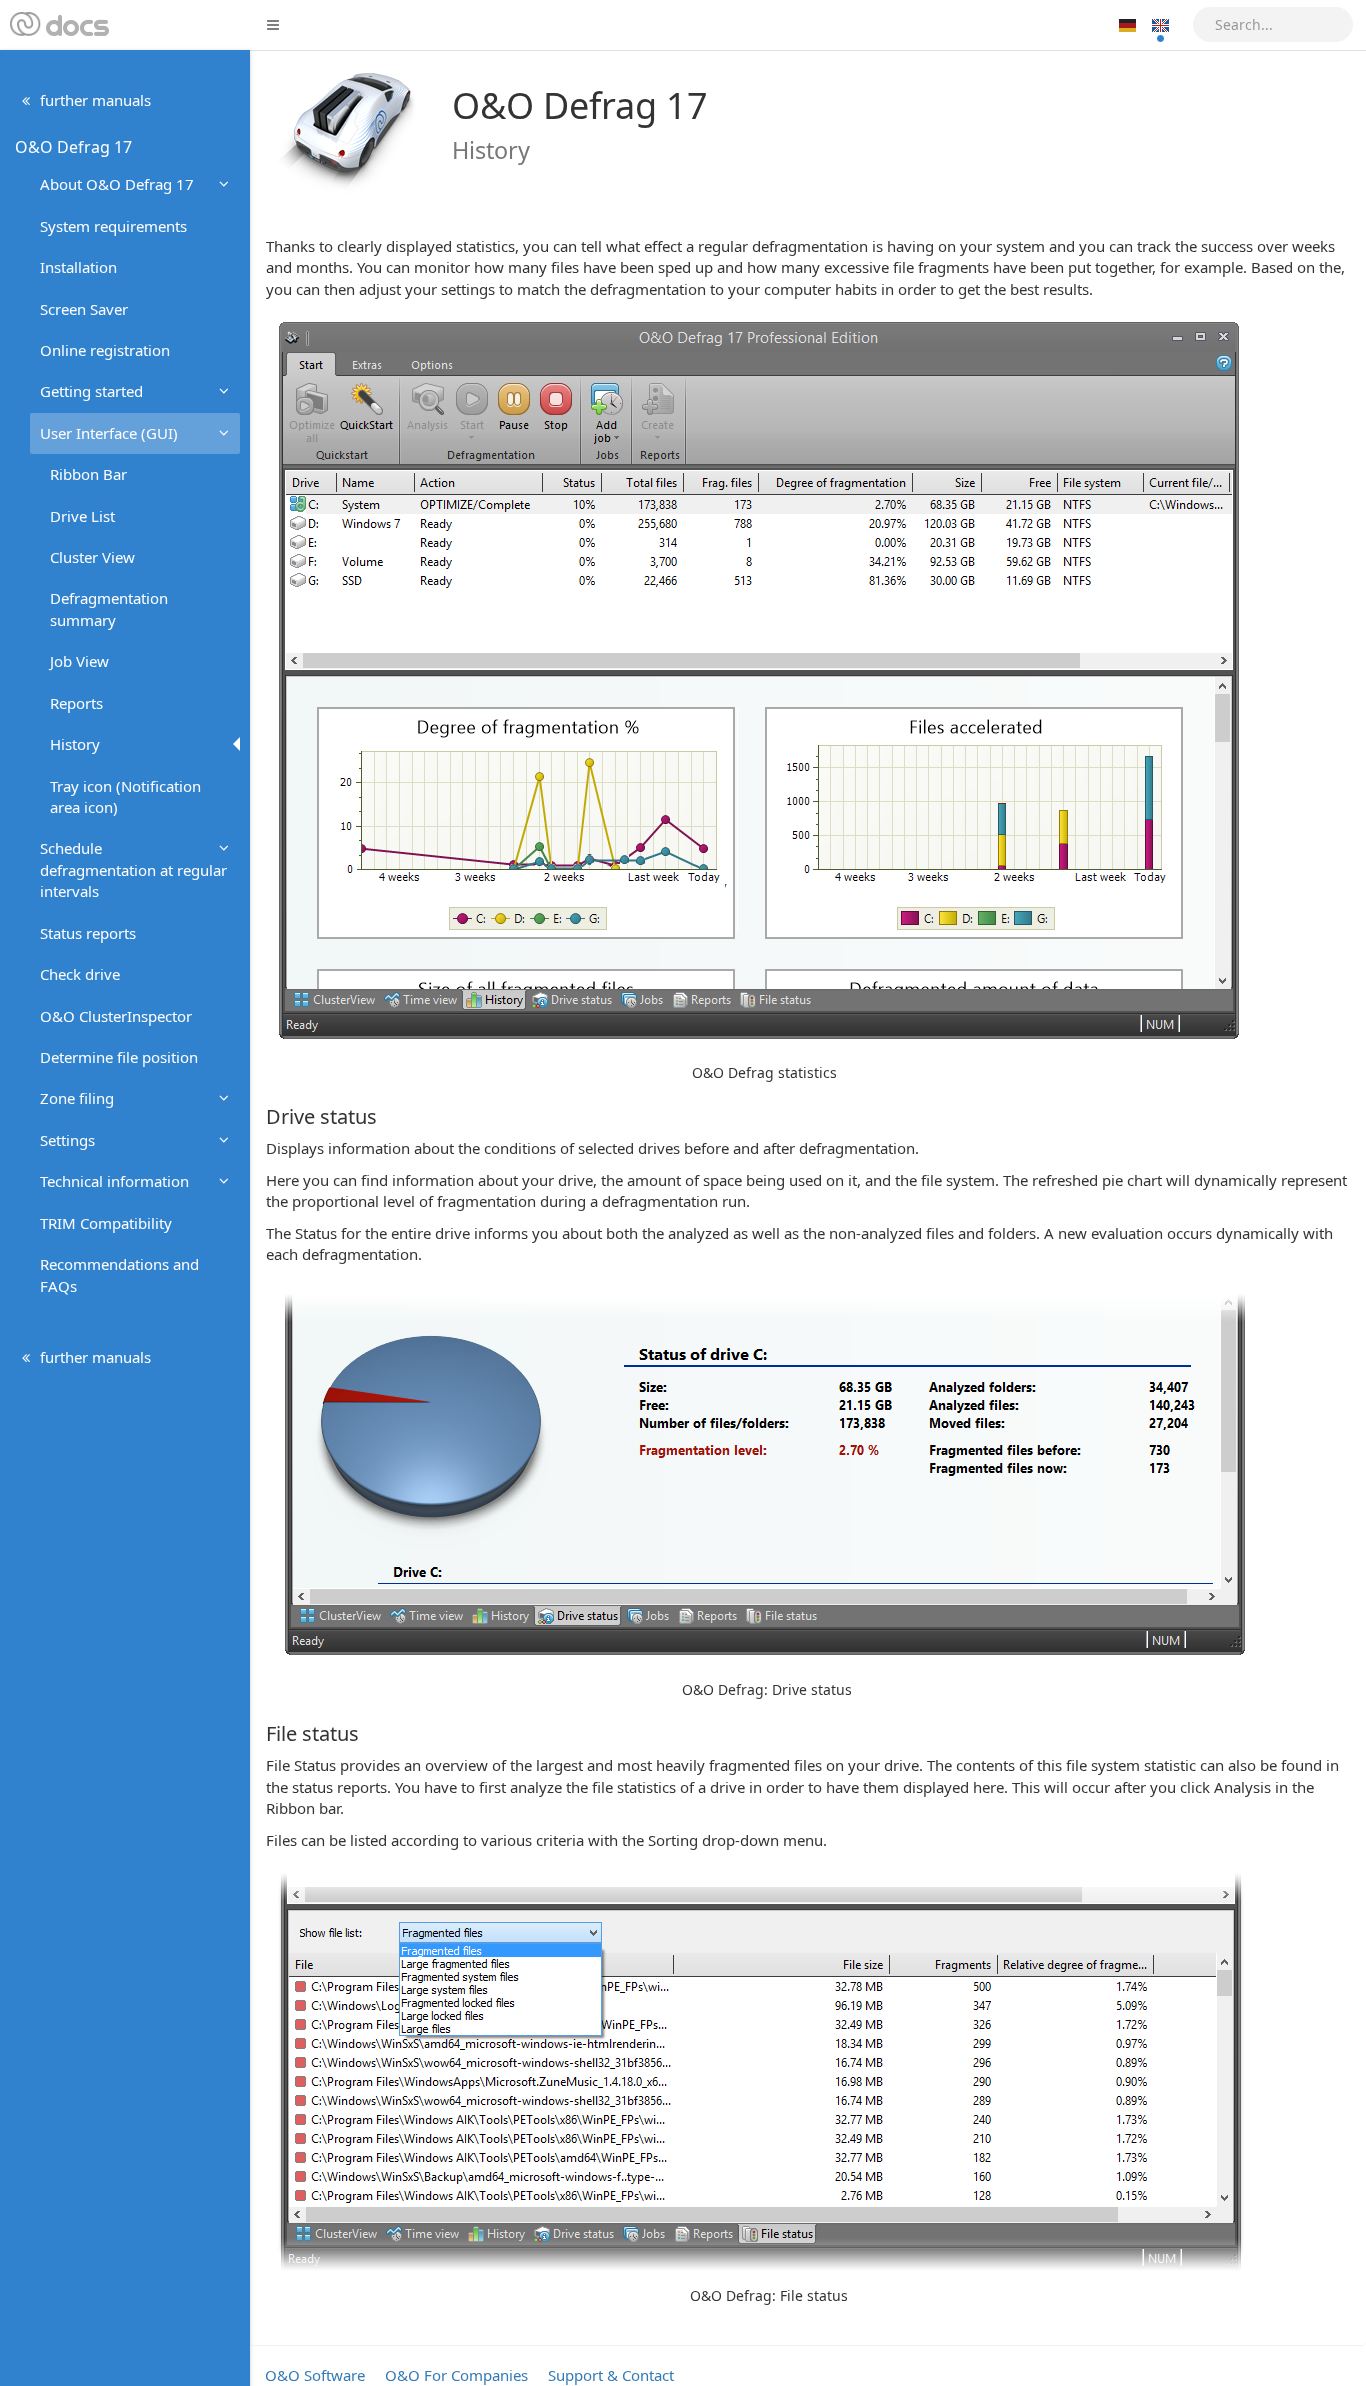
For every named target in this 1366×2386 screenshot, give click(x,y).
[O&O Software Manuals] (57, 25)
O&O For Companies (456, 2375)
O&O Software (315, 2375)
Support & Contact (611, 2375)
